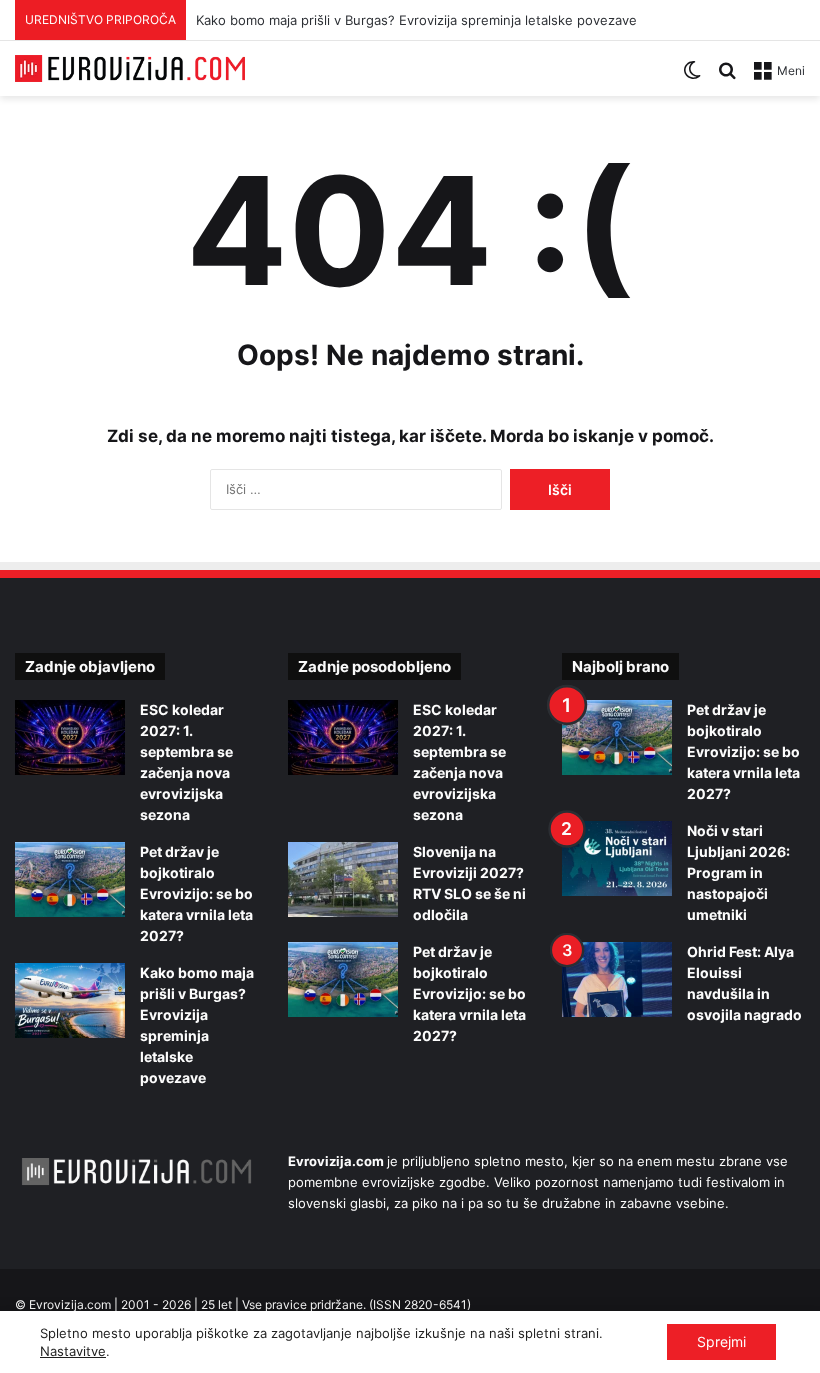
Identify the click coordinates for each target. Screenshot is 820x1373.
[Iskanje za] (727, 77)
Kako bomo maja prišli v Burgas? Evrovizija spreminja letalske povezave (416, 20)
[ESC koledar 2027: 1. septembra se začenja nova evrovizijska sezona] (70, 737)
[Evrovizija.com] (130, 68)
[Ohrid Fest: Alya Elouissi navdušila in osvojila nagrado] (617, 979)
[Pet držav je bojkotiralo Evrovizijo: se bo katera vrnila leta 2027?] (70, 879)
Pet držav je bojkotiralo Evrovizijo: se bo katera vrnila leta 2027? (196, 893)
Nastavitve (73, 1351)
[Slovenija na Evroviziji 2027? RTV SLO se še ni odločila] (343, 879)
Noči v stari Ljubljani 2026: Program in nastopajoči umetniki (738, 872)
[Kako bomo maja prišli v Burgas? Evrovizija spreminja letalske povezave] (70, 1000)
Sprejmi (721, 1341)
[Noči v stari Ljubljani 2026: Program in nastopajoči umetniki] (617, 858)
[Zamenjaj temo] (692, 77)
